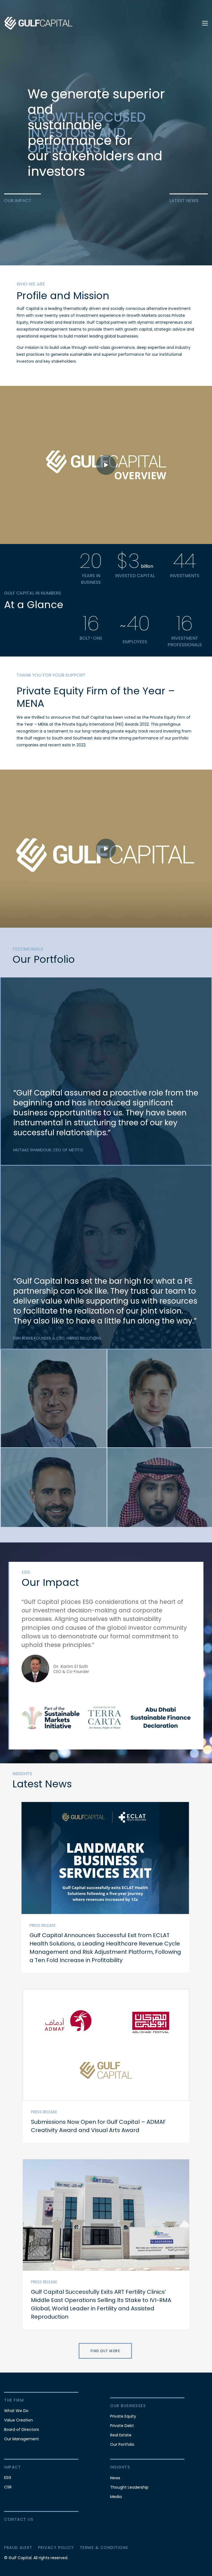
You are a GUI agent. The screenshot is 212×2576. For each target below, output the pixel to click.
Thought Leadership (129, 2487)
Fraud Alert (18, 2548)
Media (116, 2497)
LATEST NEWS (184, 201)
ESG (8, 2478)
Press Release (43, 1925)
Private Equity (123, 2416)
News (115, 2478)
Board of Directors (22, 2429)
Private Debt (122, 2426)
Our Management (22, 2439)
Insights (120, 2467)
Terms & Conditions (104, 2548)
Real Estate (121, 2435)
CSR (8, 2487)
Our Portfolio (122, 2444)
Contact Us (19, 2519)
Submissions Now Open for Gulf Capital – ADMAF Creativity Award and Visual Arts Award (98, 2126)
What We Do (16, 2411)
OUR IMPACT (18, 201)
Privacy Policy (56, 2548)
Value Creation (18, 2420)
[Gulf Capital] (39, 23)
